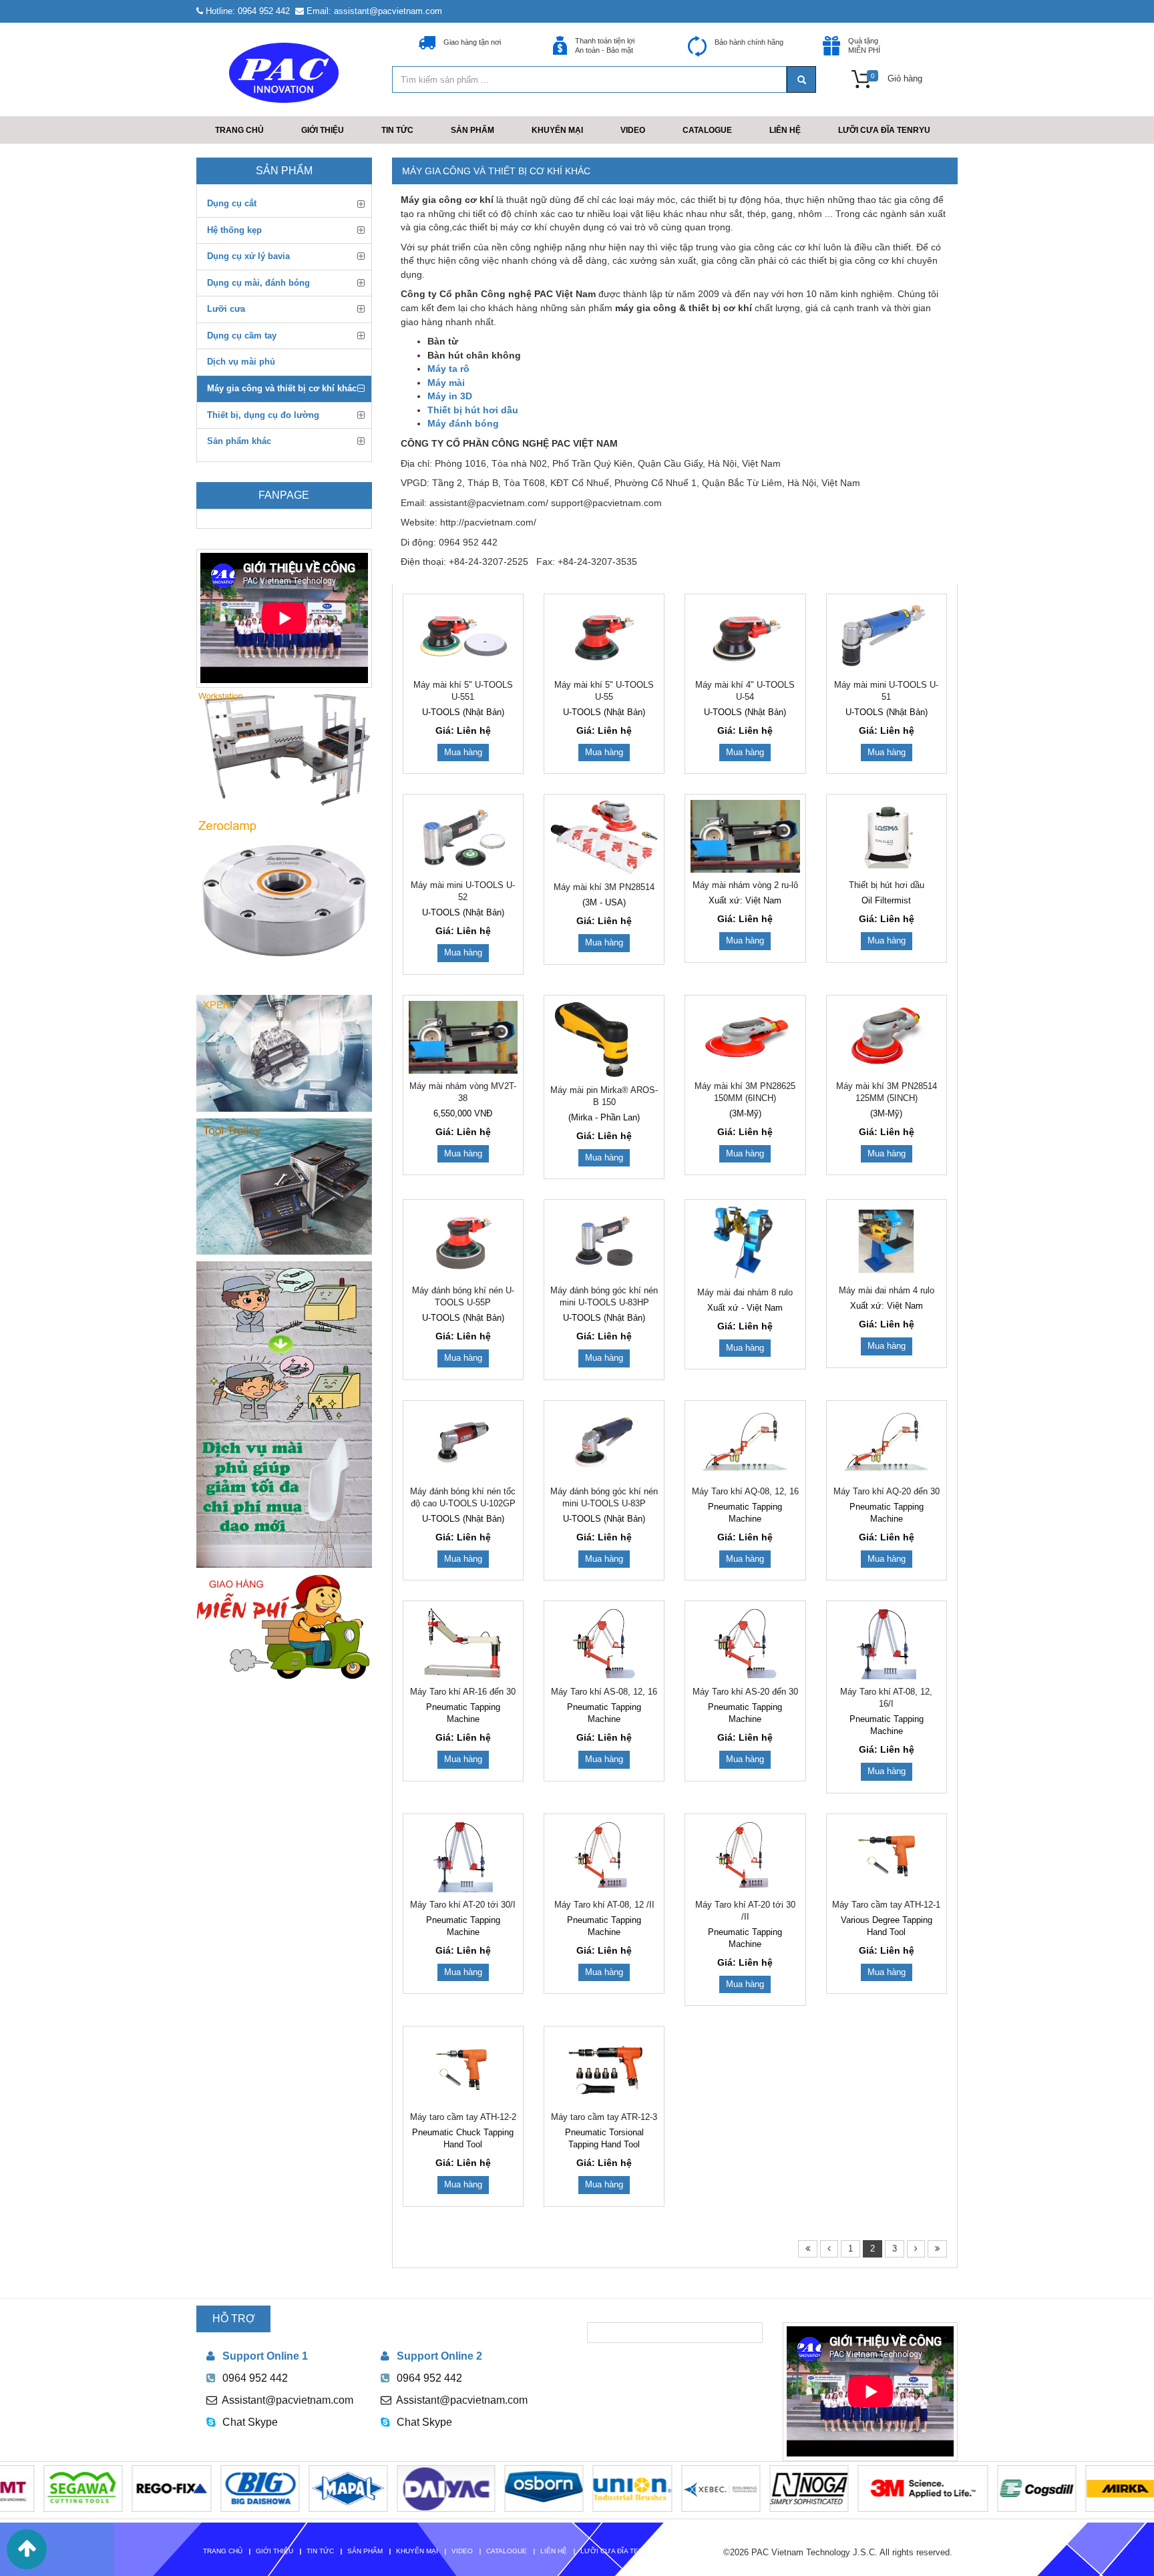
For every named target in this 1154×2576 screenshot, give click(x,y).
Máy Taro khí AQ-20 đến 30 (887, 1491)
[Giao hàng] (284, 1627)
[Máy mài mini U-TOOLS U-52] (463, 836)
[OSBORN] (479, 2488)
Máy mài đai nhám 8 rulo (745, 1292)
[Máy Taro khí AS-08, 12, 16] (604, 1643)
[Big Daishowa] (196, 2488)
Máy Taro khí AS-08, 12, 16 (604, 1692)
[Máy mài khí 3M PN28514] (604, 837)
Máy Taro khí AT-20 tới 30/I (463, 1905)
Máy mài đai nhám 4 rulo (887, 1290)
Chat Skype (250, 2422)
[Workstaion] (284, 747)
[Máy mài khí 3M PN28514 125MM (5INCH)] (887, 1037)
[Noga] (745, 2488)
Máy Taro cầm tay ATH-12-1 (886, 1905)
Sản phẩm (284, 171)
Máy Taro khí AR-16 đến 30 (463, 1692)
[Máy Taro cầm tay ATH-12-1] (887, 1856)
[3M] (858, 2488)
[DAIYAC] (382, 2488)
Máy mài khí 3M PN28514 (604, 887)
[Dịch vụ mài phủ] (284, 1415)
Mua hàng (463, 752)
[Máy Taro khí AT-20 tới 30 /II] (745, 1856)
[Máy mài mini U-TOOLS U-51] (887, 636)
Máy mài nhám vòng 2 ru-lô (745, 885)
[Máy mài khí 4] (745, 636)
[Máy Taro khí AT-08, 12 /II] (604, 1856)
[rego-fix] (107, 2488)
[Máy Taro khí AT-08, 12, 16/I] (887, 1643)
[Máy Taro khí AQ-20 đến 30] (887, 1443)
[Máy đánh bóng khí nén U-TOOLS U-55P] (463, 1242)
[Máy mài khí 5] (463, 636)
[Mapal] (284, 2488)
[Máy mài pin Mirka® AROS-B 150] (604, 1039)
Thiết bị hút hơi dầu (887, 885)
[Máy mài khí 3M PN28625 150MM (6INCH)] (745, 1037)
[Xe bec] (656, 2488)
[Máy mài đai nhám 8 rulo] (745, 1242)
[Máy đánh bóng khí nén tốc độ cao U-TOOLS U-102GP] (463, 1443)
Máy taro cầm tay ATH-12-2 (463, 2117)
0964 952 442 (255, 2378)
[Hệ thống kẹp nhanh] (284, 901)
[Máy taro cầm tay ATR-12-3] (604, 2068)
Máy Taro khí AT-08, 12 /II (604, 1905)
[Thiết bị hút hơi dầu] (887, 836)
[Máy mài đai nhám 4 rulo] (887, 1242)
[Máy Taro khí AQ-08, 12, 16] (745, 1443)
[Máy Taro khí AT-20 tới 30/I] (463, 1856)
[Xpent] (284, 1053)
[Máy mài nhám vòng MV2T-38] (463, 1037)
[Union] (568, 2488)
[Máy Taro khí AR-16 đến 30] (463, 1643)
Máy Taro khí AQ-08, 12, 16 (745, 1491)
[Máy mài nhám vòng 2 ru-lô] (745, 836)
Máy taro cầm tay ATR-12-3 (604, 2117)
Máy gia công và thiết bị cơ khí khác (496, 171)
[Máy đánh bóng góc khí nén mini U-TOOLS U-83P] (604, 1443)
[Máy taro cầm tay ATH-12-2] (463, 2068)
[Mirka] (1061, 2488)
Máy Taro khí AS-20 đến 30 (745, 1692)
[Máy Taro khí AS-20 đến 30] (745, 1643)
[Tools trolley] (284, 1187)
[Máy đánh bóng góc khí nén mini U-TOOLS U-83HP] (604, 1242)
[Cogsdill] (972, 2488)
